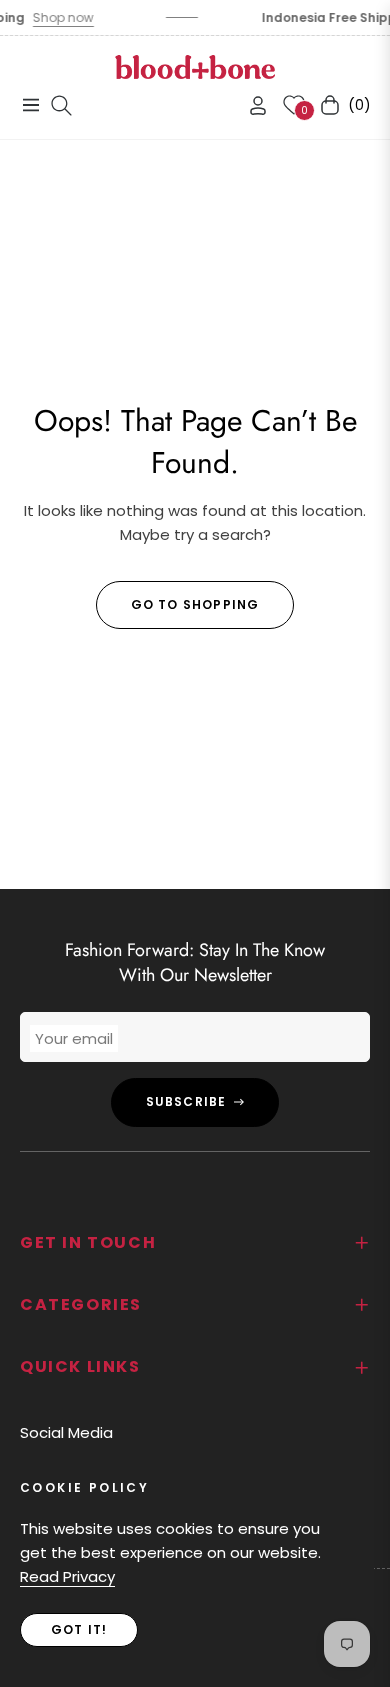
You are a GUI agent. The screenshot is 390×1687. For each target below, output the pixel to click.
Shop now (57, 17)
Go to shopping (195, 604)
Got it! (79, 1629)
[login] (250, 105)
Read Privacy (67, 1576)
